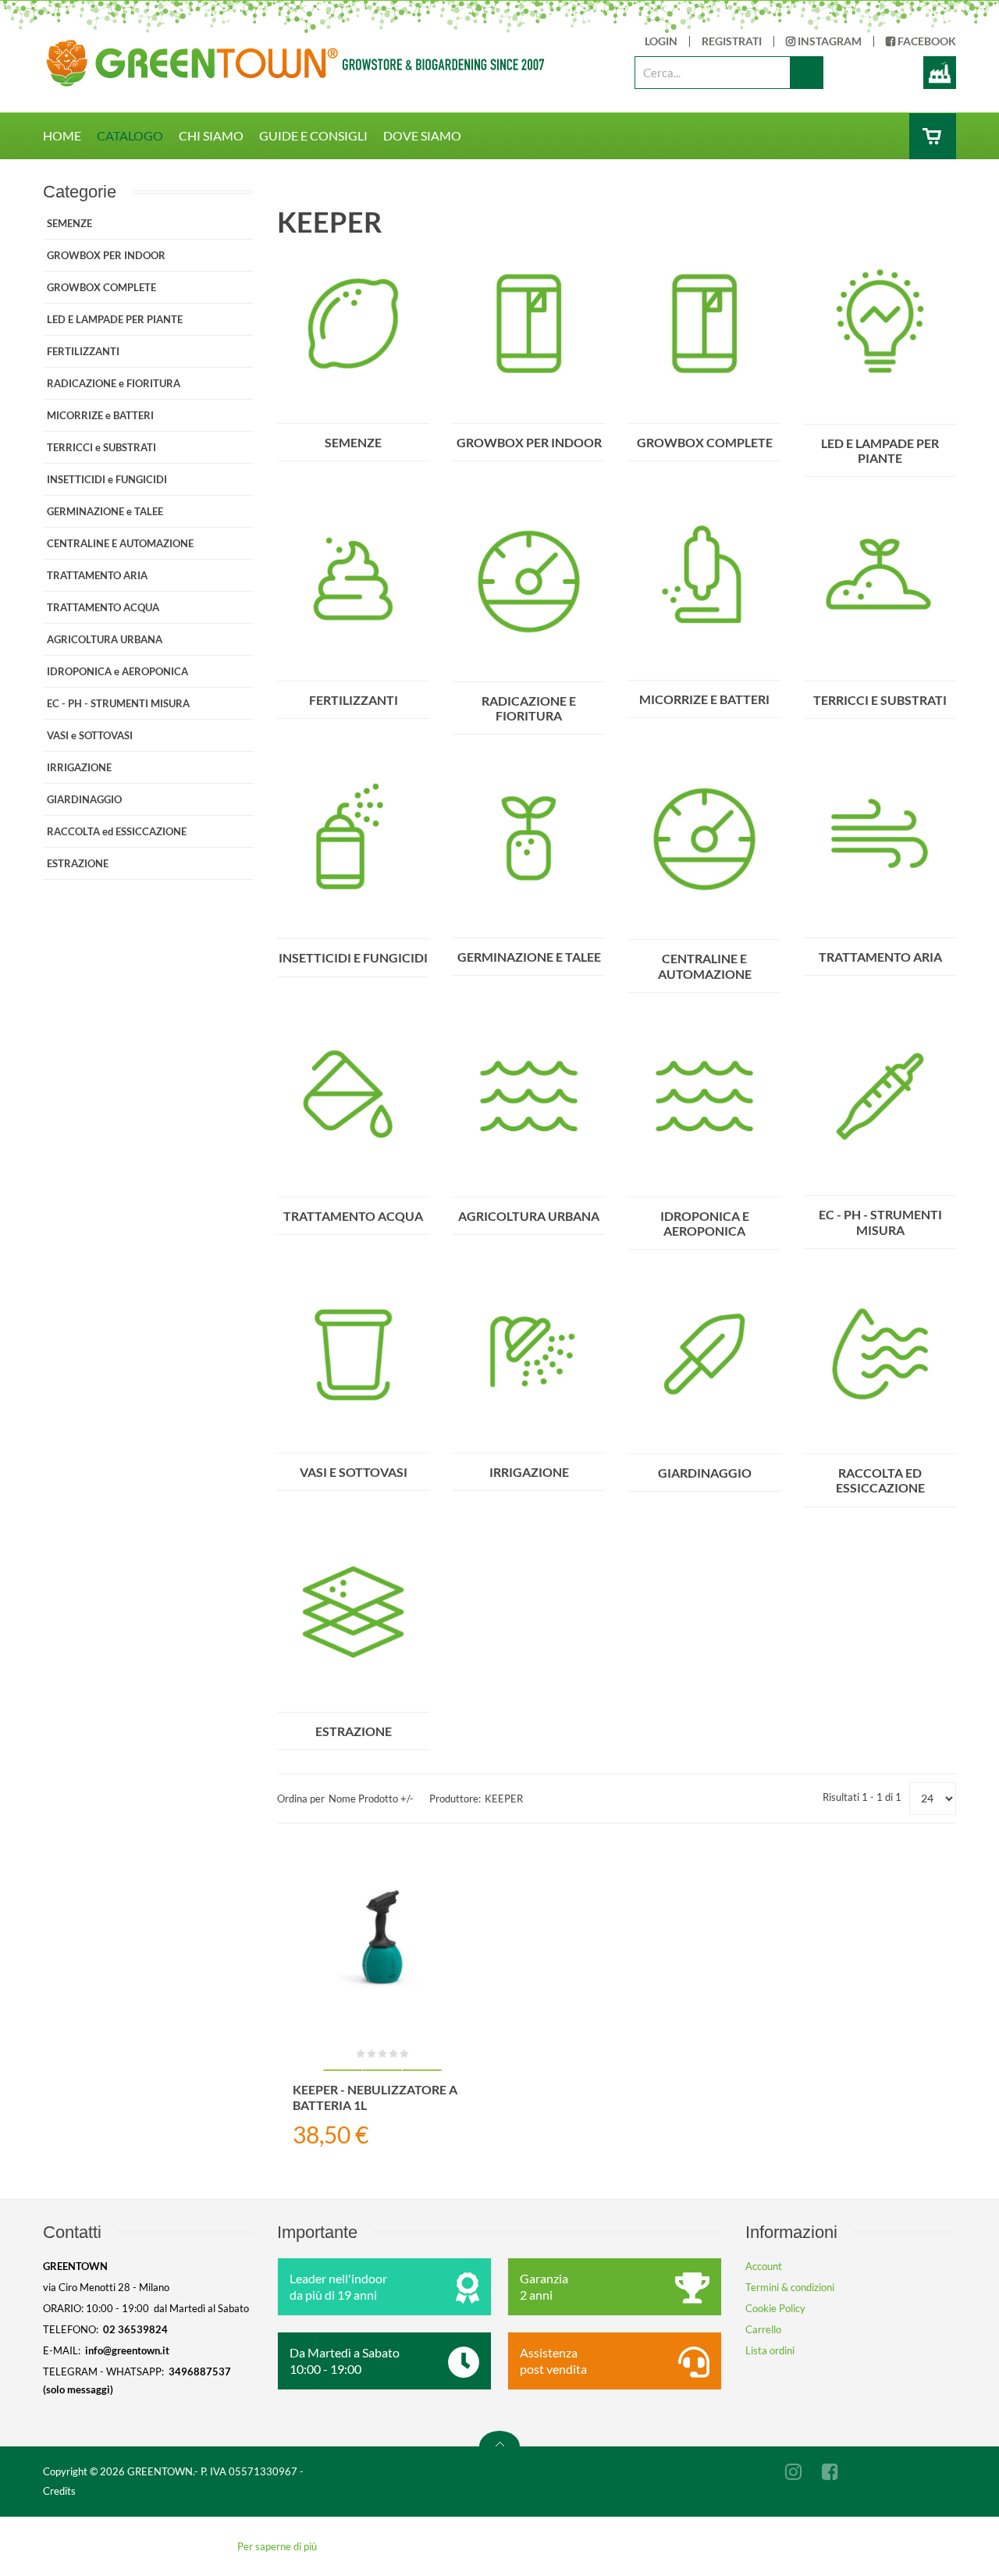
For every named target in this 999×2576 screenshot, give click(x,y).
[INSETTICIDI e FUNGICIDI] (353, 838)
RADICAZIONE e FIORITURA (529, 708)
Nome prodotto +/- (371, 1799)
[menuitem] (70, 136)
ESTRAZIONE (354, 1731)
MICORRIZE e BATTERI (704, 699)
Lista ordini (770, 2350)
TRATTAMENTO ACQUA (353, 1216)
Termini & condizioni (790, 2287)
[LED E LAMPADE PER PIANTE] (880, 322)
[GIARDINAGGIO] (704, 1353)
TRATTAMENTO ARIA (880, 957)
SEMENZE (353, 442)
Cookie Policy (775, 2308)
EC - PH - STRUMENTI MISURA (880, 1222)
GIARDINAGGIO (705, 1473)
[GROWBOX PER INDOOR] (529, 322)
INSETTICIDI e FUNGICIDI (353, 957)
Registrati (732, 41)
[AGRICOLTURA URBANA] (529, 1096)
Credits (59, 2491)
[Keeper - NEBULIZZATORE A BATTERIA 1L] (382, 1937)
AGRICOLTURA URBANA (529, 1216)
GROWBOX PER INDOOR (529, 442)
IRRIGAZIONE (529, 1472)
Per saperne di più (277, 2546)
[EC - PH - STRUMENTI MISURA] (880, 1095)
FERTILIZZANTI (354, 700)
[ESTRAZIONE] (353, 1610)
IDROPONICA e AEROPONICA (705, 1223)
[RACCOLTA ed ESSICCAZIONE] (880, 1353)
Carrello (763, 2329)
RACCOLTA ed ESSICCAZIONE (880, 1480)
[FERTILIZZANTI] (353, 580)
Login (661, 41)
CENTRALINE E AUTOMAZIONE (705, 966)
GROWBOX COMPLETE (705, 442)
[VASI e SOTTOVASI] (353, 1352)
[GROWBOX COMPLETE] (704, 322)
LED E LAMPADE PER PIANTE (880, 450)
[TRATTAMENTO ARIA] (880, 838)
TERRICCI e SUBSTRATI (880, 700)
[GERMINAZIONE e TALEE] (529, 838)
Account (764, 2266)
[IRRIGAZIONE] (529, 1352)
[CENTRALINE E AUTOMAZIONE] (704, 838)
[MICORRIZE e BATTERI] (704, 579)
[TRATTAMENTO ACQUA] (353, 1096)
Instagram (828, 41)
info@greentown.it (127, 2350)
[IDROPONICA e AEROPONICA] (704, 1096)
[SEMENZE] (353, 322)
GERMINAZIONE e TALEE (529, 957)
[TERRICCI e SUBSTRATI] (880, 580)
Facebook (926, 41)
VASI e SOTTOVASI (354, 1472)
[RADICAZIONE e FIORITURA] (529, 580)
